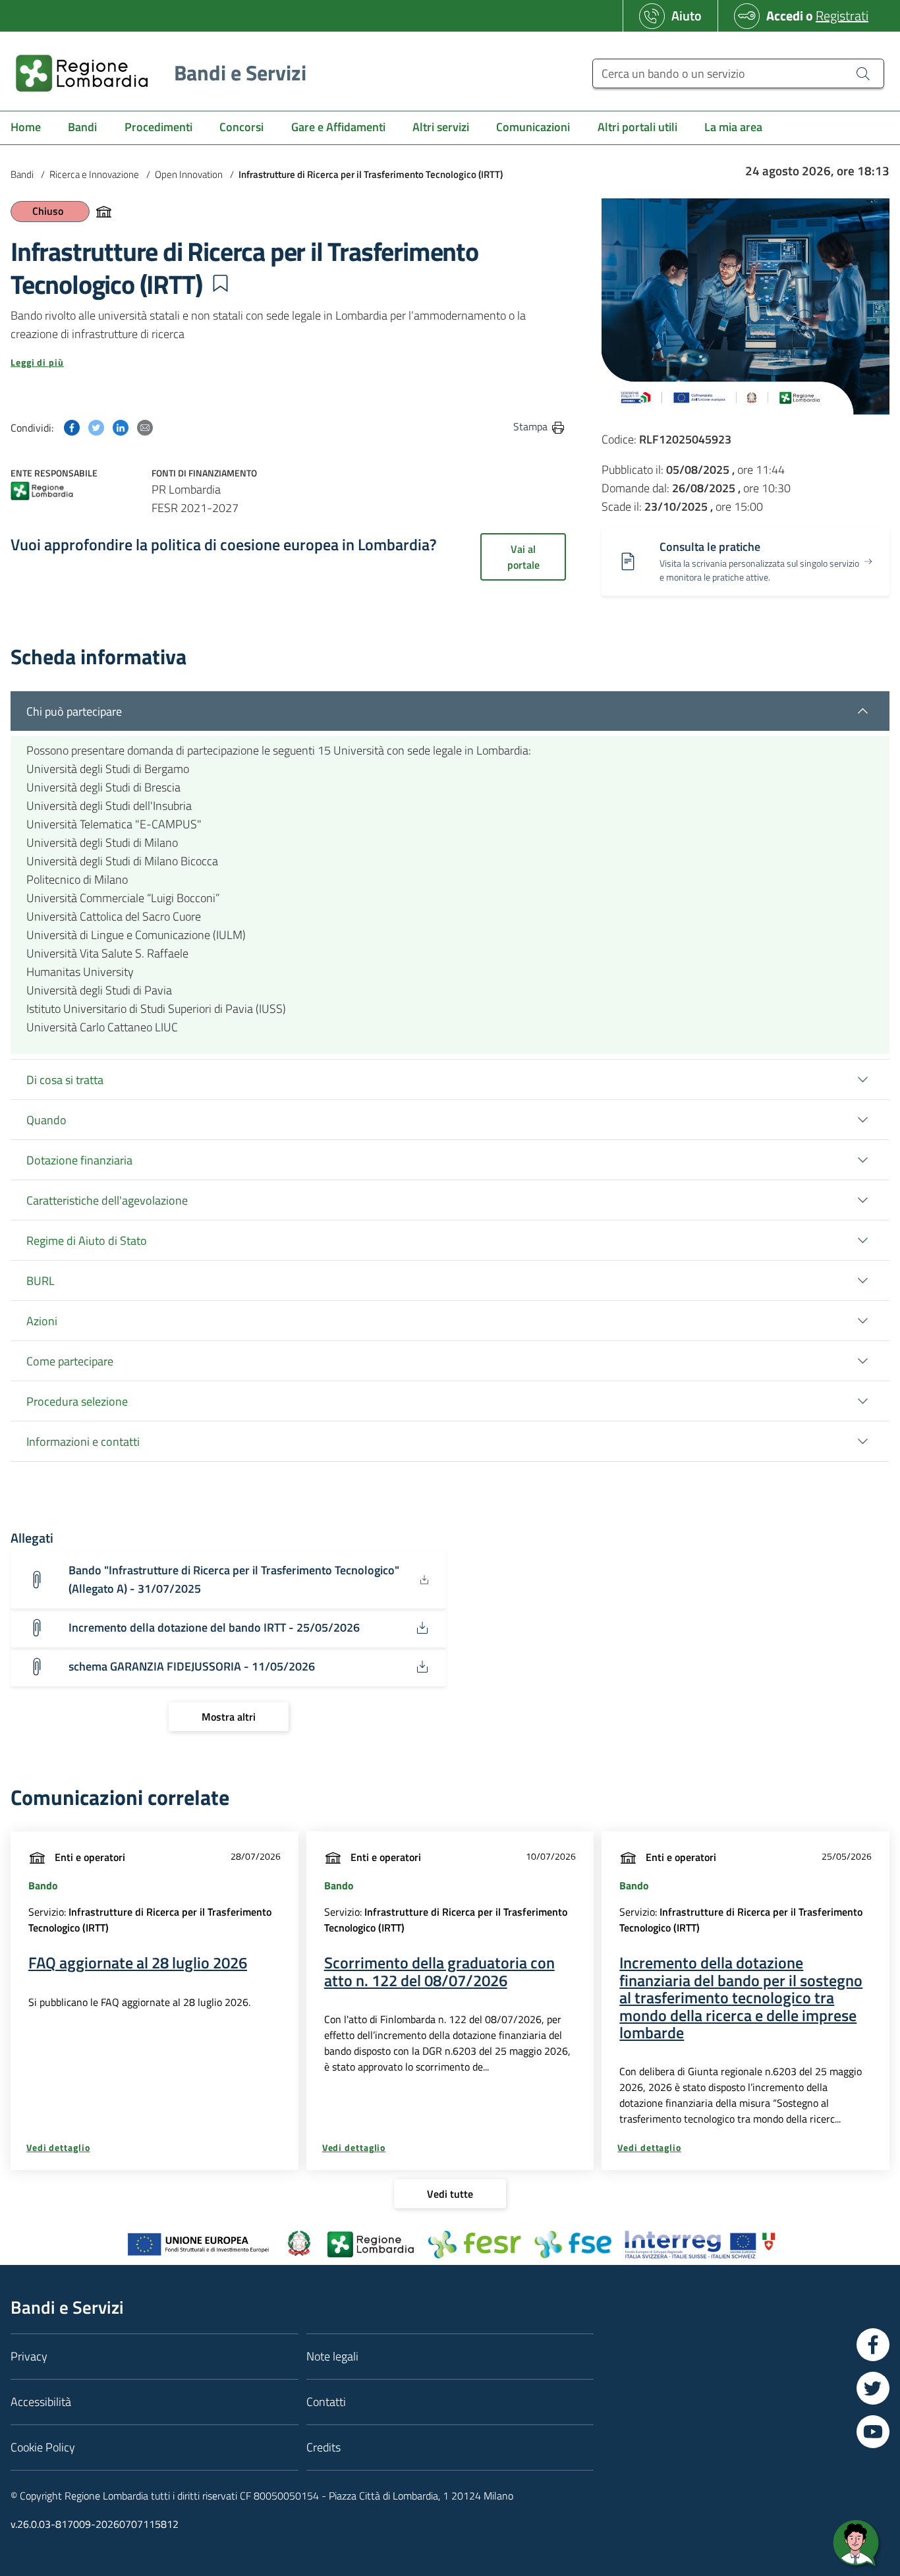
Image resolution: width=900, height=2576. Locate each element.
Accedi (785, 15)
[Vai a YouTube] (873, 2432)
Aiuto (687, 15)
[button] (220, 283)
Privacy (29, 2356)
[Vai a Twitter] (873, 2388)
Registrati (842, 15)
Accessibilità (41, 2402)
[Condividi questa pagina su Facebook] (72, 426)
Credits (323, 2447)
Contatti (326, 2402)
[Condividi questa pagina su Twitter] (96, 426)
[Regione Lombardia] (42, 492)
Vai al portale (523, 557)
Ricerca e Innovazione (94, 174)
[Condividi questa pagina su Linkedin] (121, 426)
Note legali (332, 2356)
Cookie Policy (43, 2447)
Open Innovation (189, 174)
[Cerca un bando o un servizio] (863, 73)
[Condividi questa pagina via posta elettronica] (145, 426)
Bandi (22, 174)
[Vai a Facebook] (873, 2345)
